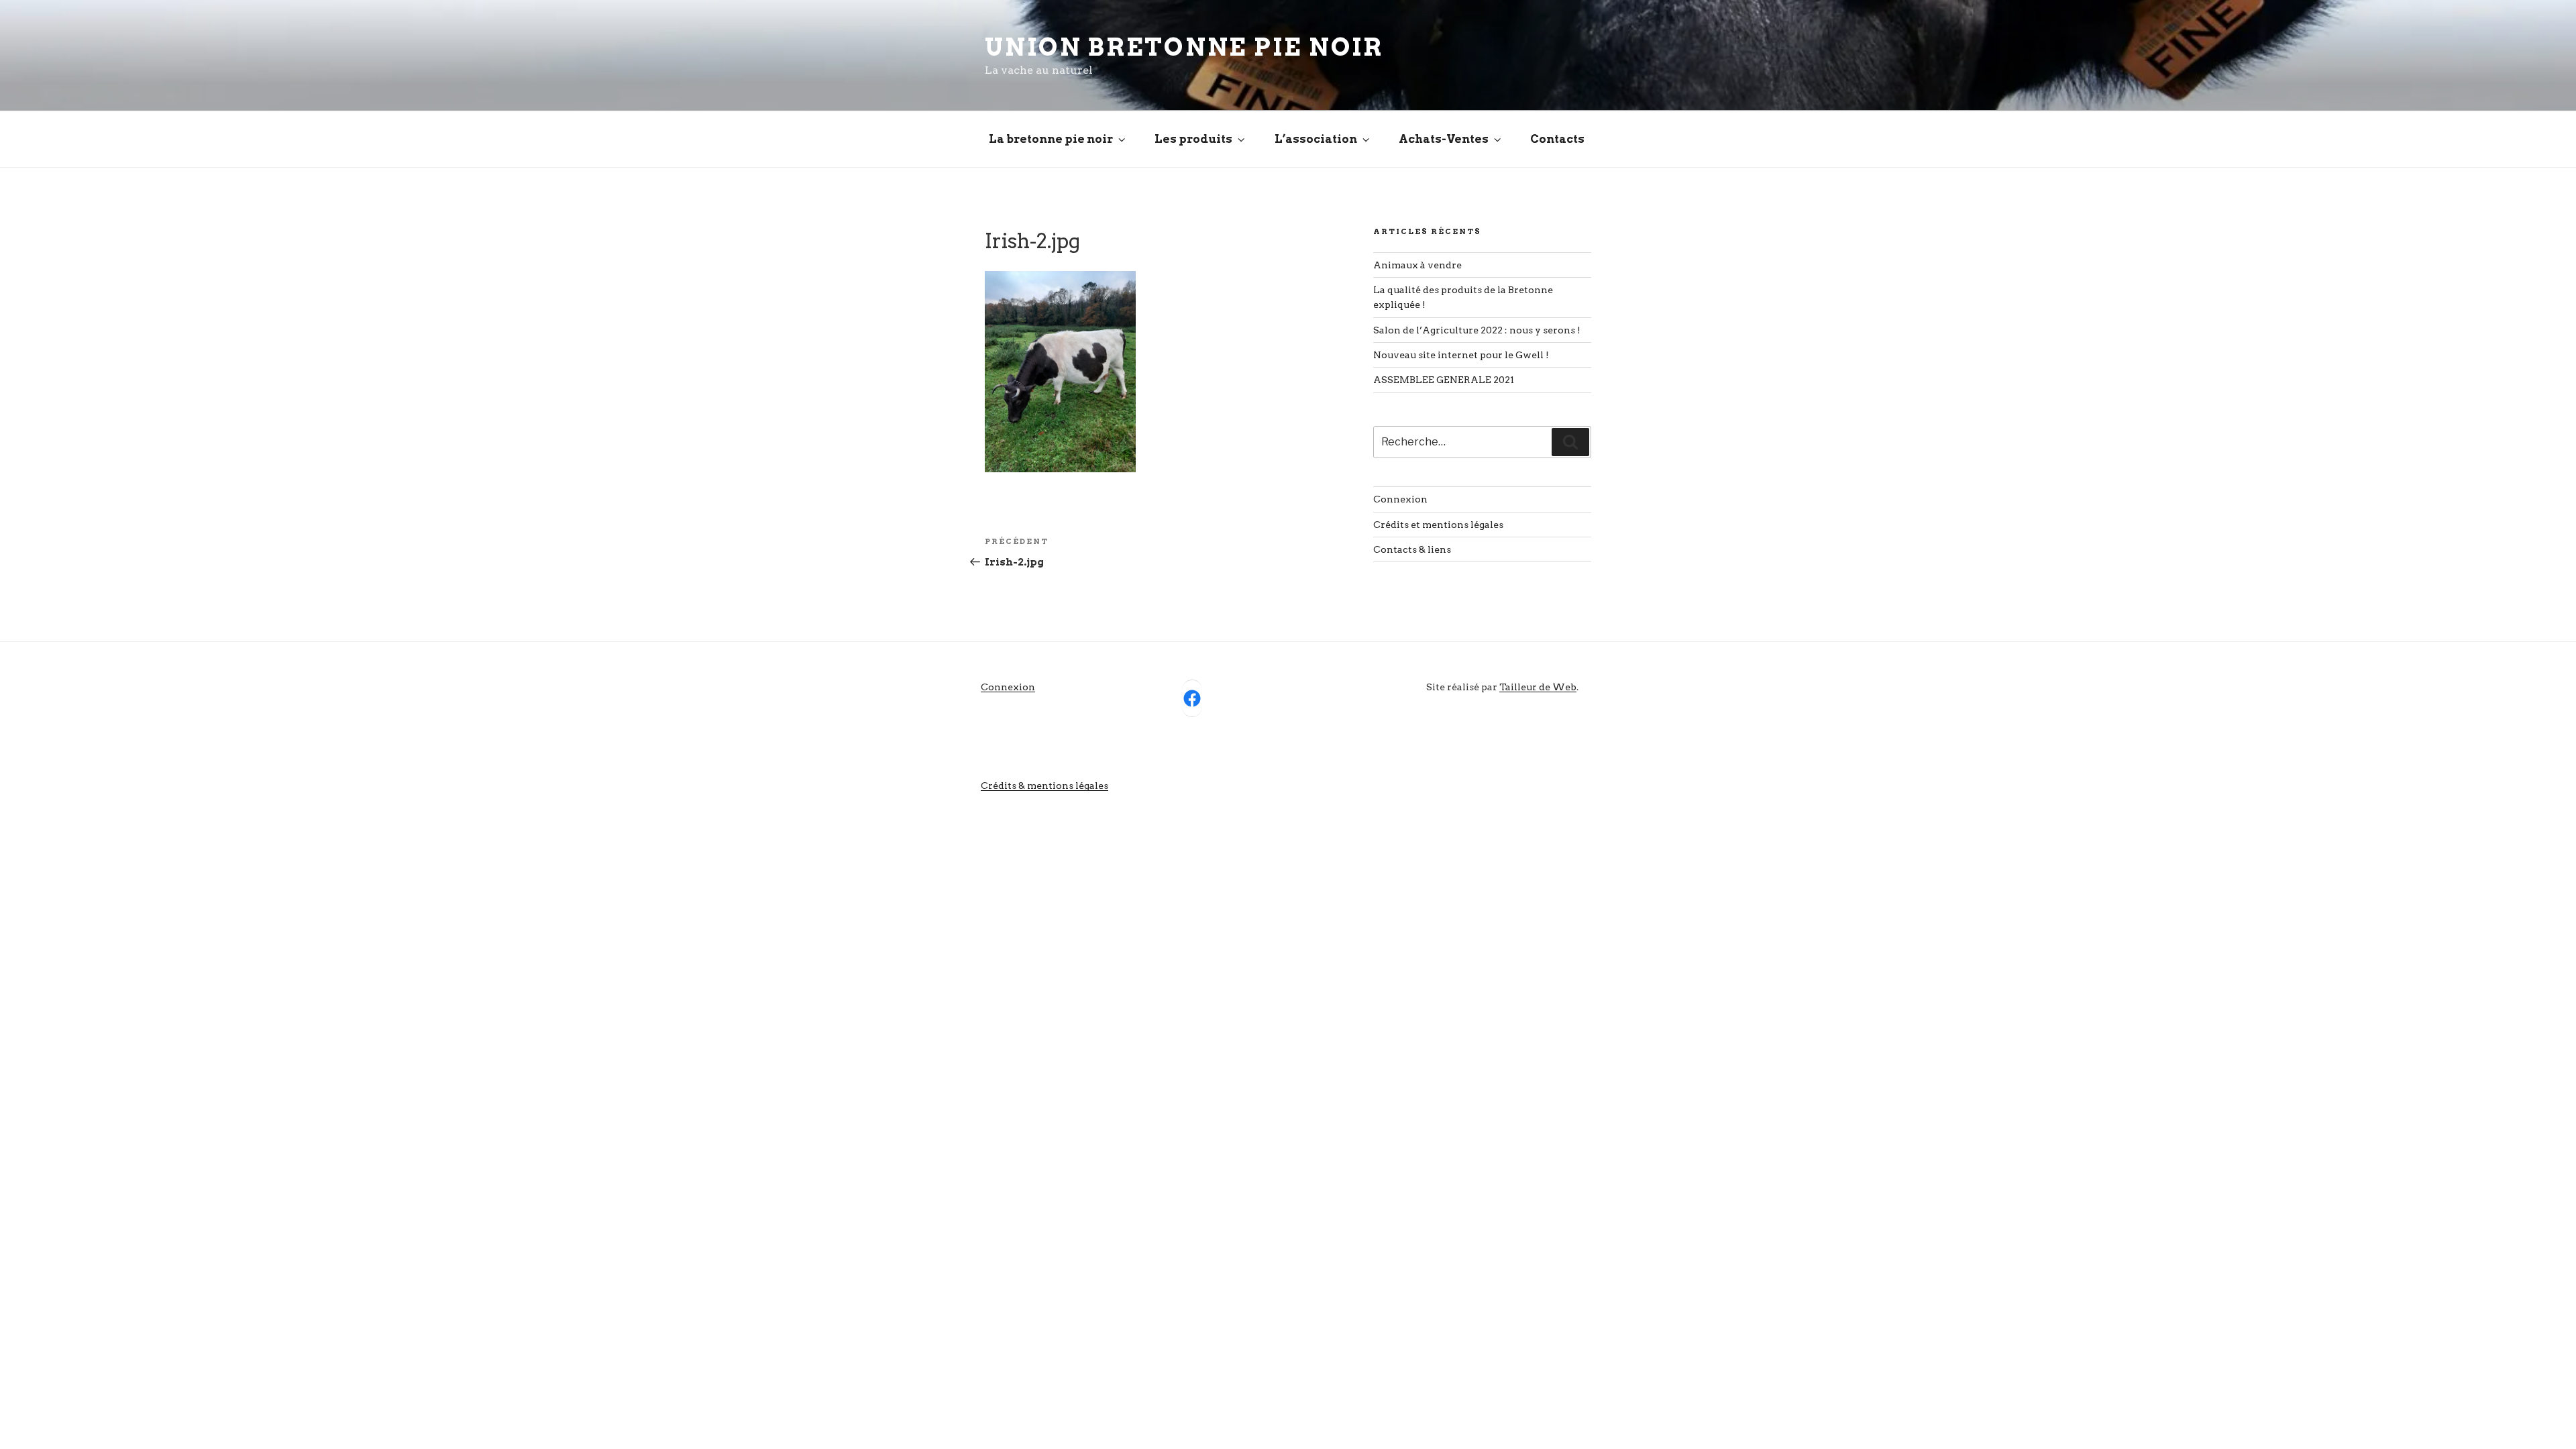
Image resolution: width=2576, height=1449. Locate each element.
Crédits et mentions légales (1438, 525)
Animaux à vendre (1417, 265)
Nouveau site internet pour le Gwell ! (1461, 355)
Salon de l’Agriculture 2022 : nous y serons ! (1477, 330)
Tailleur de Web (1538, 687)
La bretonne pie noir (1051, 139)
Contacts (1557, 139)
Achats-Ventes (1444, 139)
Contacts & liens (1412, 549)
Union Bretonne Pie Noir (1184, 47)
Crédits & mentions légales (1044, 786)
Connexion (1400, 499)
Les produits (1193, 139)
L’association (1316, 139)
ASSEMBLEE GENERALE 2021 (1444, 380)
